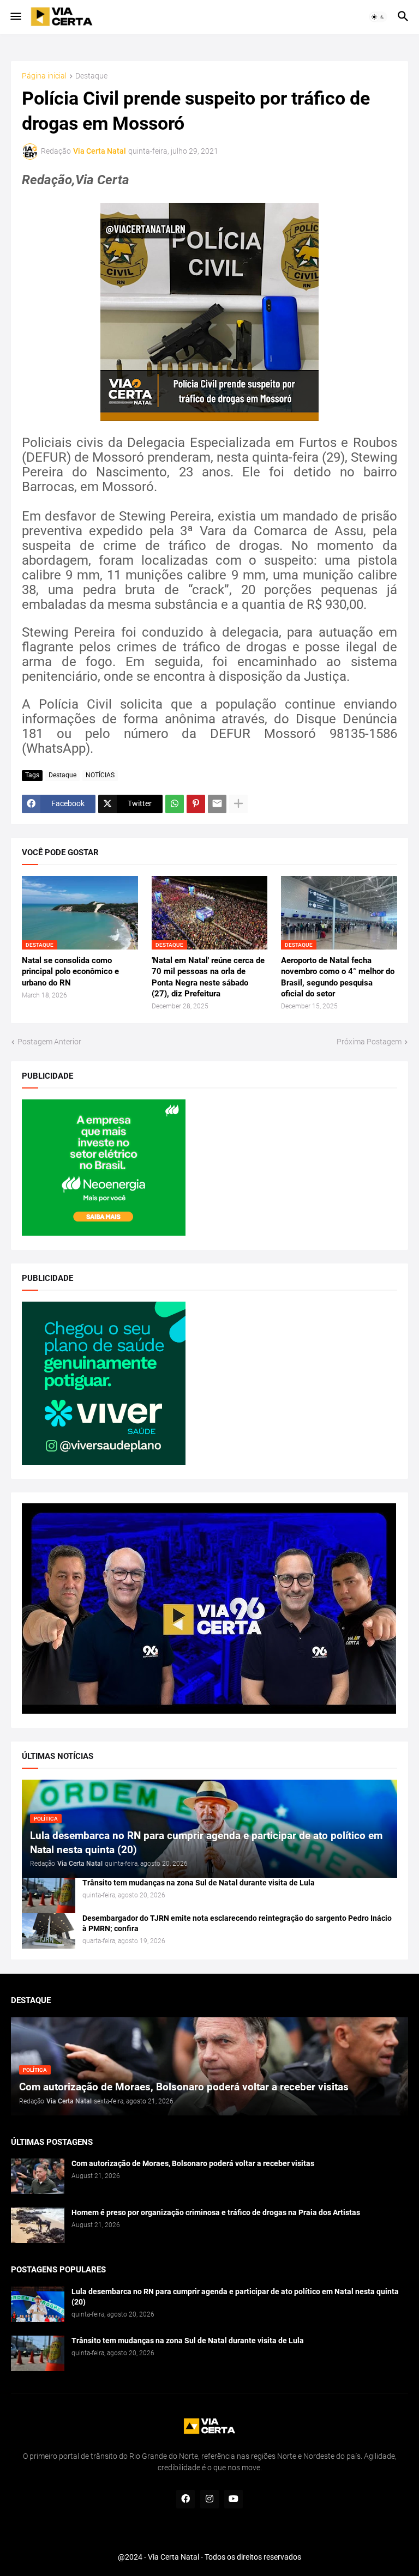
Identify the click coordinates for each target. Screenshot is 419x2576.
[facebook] (185, 2499)
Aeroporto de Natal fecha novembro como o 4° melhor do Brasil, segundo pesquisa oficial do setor (338, 977)
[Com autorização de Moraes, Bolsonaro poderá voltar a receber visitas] (38, 2176)
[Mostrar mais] (238, 804)
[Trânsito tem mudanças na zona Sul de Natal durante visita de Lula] (49, 1895)
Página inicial (44, 76)
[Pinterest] (196, 804)
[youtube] (234, 2499)
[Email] (217, 804)
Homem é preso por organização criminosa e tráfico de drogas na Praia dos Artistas (216, 2212)
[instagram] (209, 2499)
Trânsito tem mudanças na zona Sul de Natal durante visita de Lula (199, 1883)
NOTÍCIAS (100, 775)
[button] (15, 17)
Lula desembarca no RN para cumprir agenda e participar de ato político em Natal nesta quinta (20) (235, 2297)
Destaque (91, 76)
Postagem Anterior (49, 1042)
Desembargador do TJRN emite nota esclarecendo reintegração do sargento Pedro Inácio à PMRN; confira (237, 1923)
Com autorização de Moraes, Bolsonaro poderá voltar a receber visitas (193, 2163)
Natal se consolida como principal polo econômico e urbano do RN (70, 972)
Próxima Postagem (369, 1042)
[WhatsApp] (175, 804)
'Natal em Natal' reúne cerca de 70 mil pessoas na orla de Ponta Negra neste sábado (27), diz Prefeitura (208, 977)
